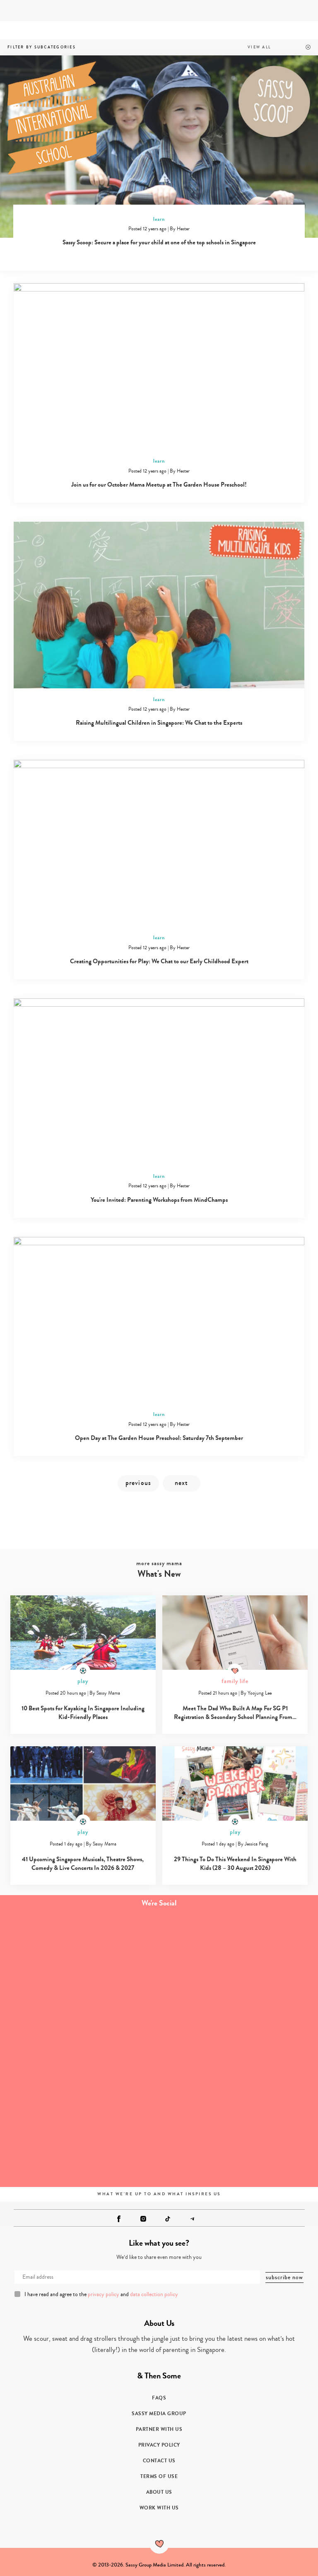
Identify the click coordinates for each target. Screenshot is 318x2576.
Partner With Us (159, 2429)
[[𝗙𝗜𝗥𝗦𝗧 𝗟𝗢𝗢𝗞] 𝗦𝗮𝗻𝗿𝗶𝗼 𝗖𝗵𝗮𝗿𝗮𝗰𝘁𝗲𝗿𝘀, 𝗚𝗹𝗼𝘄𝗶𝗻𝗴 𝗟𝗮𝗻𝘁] (79, 2138)
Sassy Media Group (159, 2414)
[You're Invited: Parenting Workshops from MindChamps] (159, 1082)
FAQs (159, 2398)
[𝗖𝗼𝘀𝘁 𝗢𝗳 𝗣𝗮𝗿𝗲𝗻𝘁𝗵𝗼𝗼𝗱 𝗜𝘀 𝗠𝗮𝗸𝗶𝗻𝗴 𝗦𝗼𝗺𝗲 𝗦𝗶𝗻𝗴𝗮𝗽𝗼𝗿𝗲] (79, 2049)
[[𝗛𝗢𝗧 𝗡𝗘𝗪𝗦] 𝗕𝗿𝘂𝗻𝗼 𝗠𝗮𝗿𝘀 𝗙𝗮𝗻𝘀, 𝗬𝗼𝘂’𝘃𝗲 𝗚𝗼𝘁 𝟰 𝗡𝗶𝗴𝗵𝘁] (238, 1960)
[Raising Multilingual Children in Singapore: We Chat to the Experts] (159, 605)
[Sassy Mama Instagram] (143, 2219)
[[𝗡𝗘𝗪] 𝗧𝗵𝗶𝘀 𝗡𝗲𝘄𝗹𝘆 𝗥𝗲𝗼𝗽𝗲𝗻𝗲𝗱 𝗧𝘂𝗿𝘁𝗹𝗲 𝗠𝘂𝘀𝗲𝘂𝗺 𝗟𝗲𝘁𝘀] (238, 2138)
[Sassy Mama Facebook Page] (119, 2219)
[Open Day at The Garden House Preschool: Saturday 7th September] (159, 1320)
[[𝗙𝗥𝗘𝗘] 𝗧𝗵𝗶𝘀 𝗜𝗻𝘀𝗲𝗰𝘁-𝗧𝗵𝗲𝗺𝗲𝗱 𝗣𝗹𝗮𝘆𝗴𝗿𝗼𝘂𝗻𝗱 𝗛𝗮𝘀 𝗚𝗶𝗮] (79, 1960)
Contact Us (159, 2461)
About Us (159, 2492)
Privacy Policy (159, 2445)
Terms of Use (159, 2476)
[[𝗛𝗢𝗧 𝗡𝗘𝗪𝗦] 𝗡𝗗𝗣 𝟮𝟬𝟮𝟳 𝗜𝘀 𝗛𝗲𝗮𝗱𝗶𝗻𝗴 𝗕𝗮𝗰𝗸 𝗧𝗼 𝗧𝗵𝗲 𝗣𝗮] (238, 2049)
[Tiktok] (168, 2219)
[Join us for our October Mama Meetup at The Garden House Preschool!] (159, 366)
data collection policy (154, 2294)
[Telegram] (192, 2219)
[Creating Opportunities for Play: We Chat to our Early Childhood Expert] (159, 843)
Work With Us (159, 2508)
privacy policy (104, 2294)
